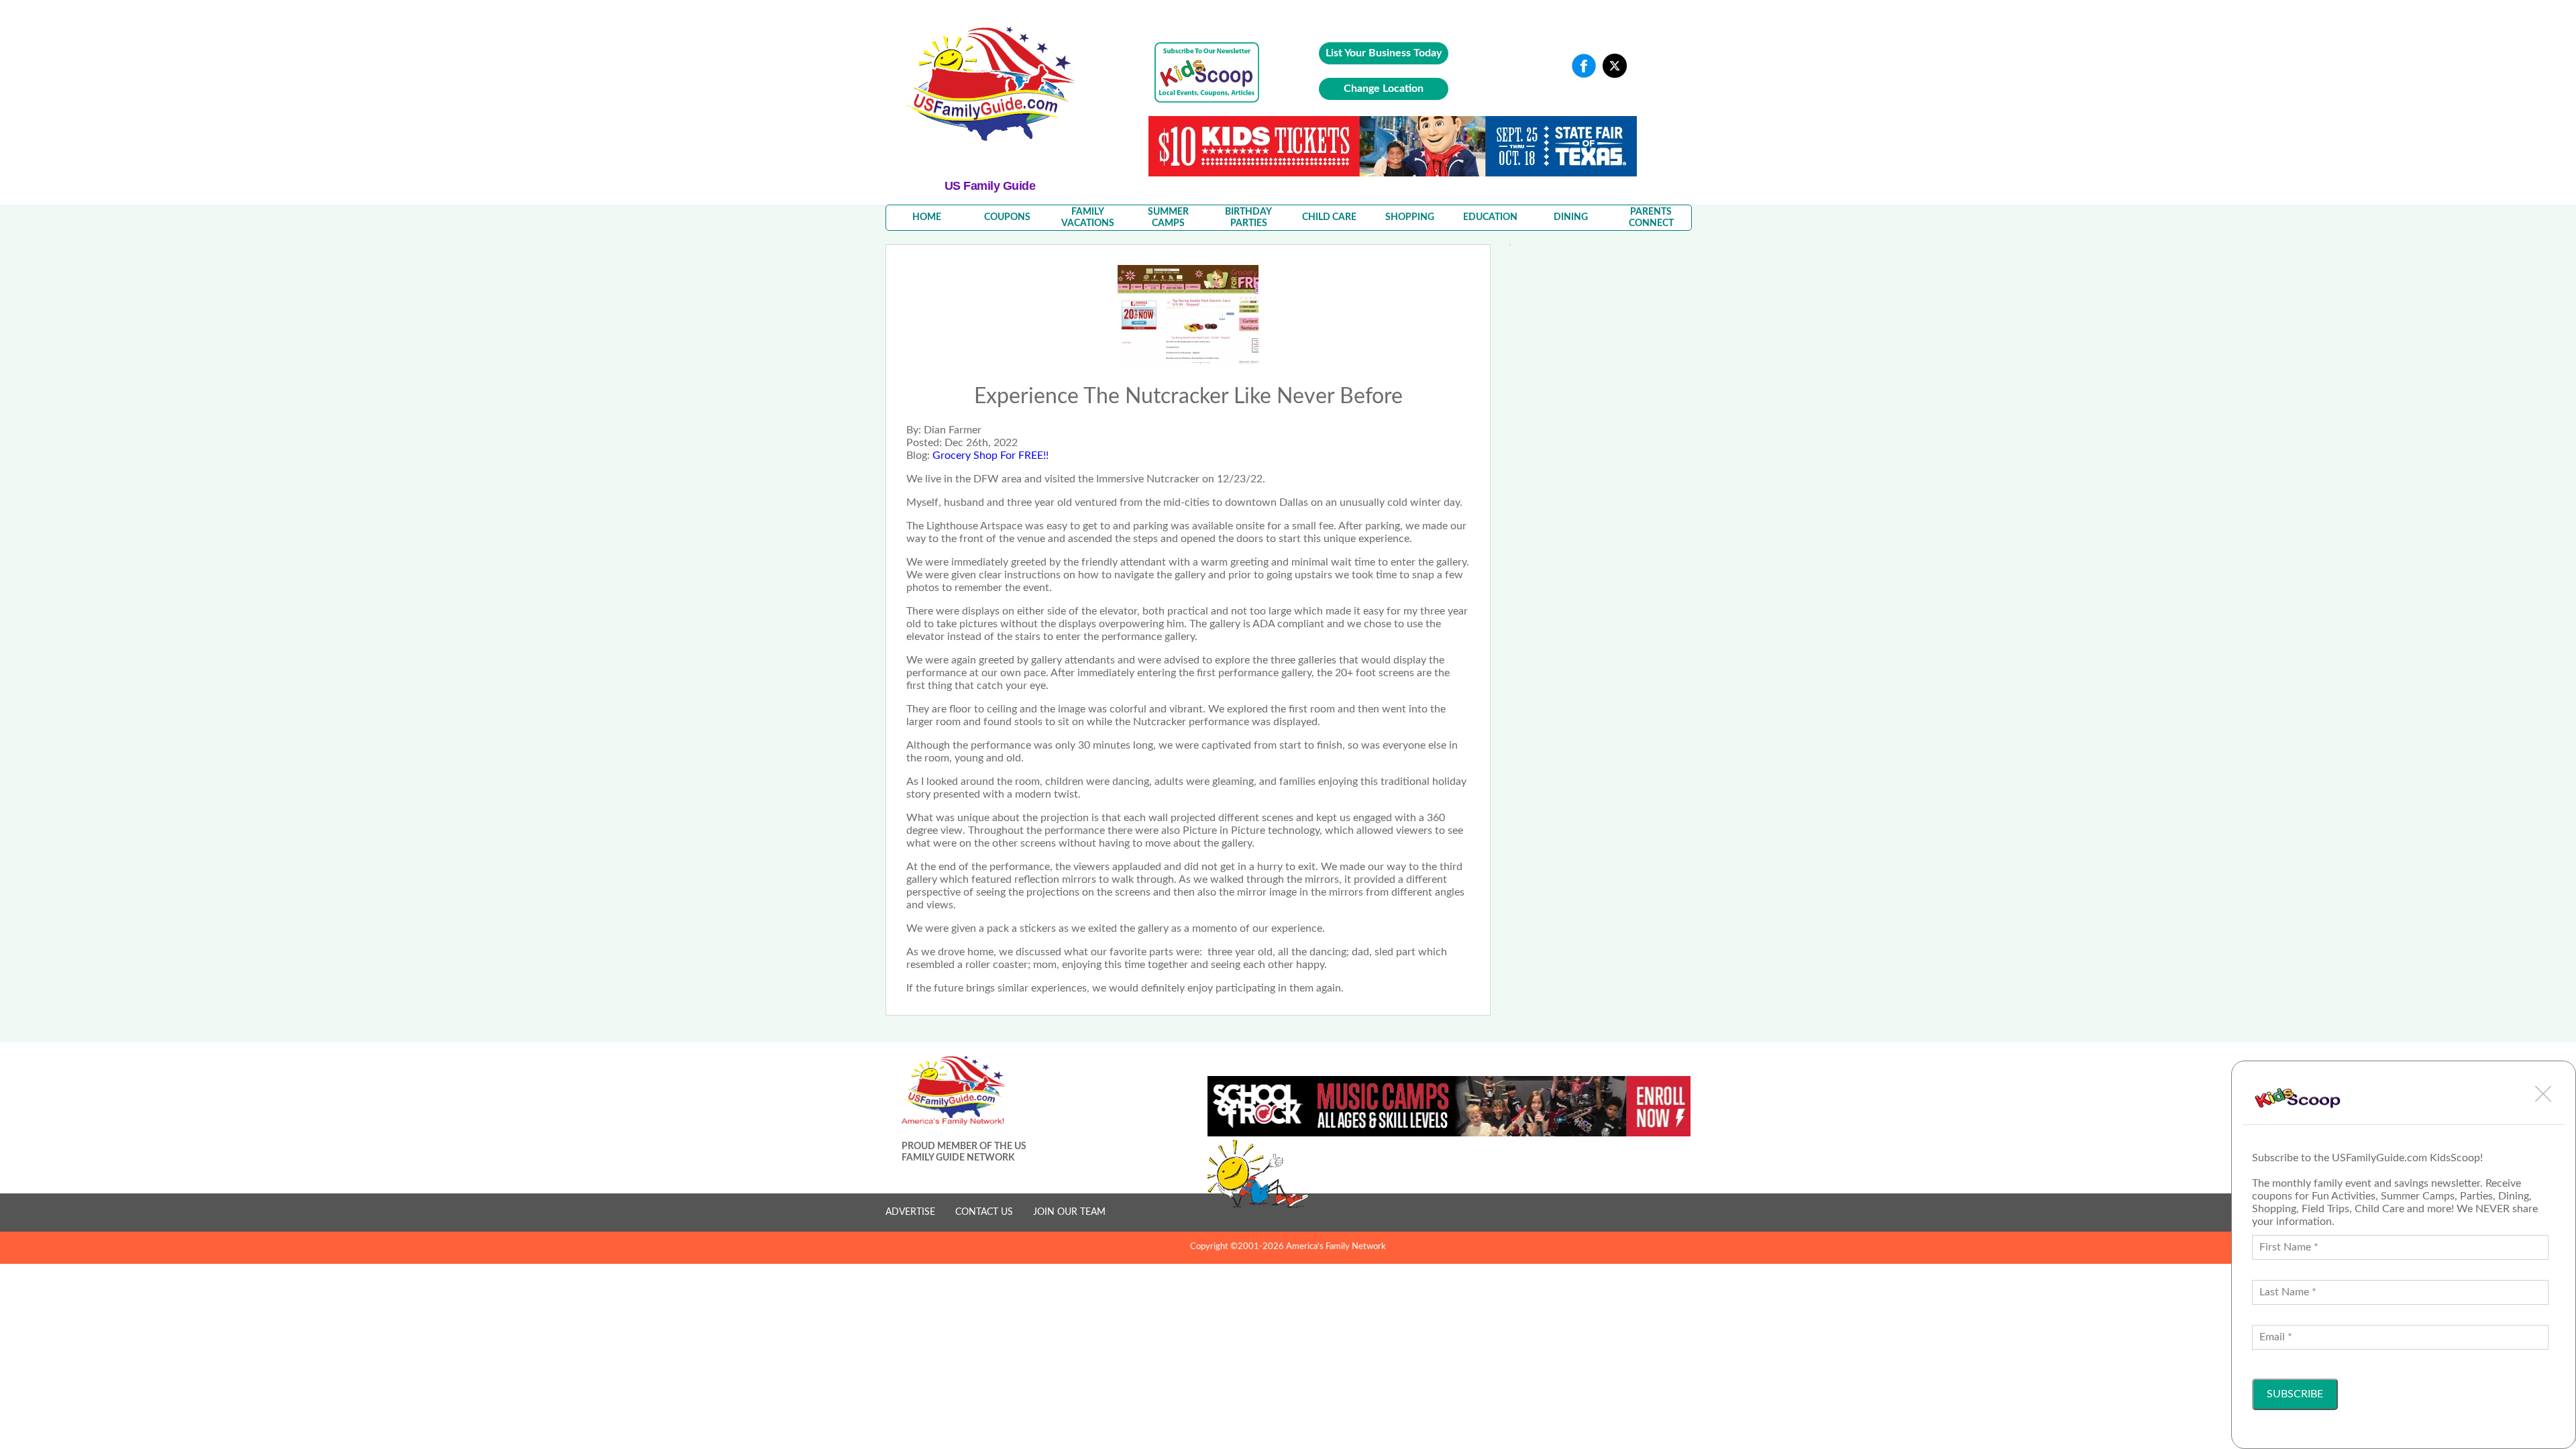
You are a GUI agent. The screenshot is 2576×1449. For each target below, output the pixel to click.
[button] (2543, 1093)
